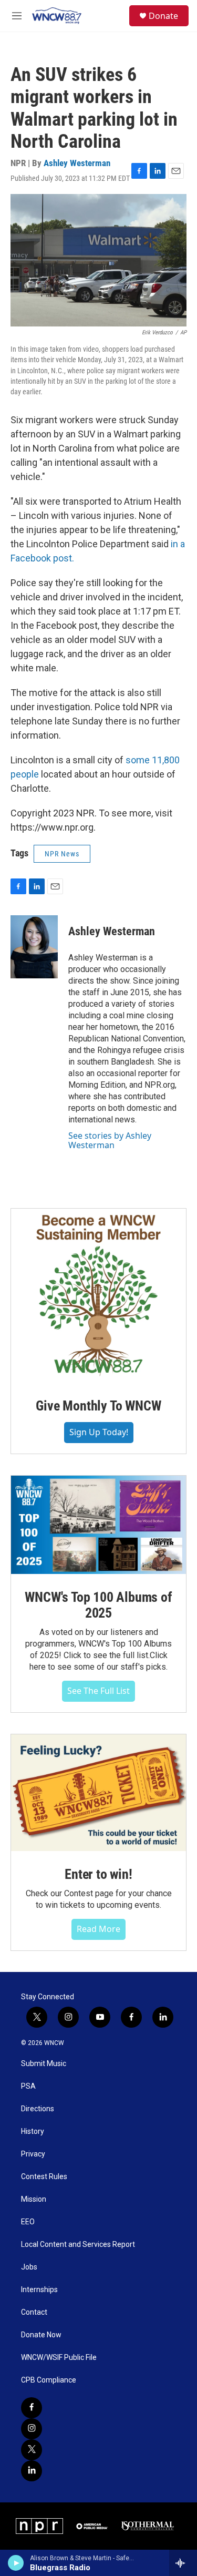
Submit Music (44, 2064)
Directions (38, 2109)
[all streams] (183, 2563)
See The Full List (98, 1691)
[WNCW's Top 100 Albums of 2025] (98, 1525)
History (33, 2132)
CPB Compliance (49, 2380)
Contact (34, 2312)
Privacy (33, 2154)
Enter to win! (98, 1874)
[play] (16, 2563)
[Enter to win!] (98, 1793)
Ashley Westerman (77, 163)
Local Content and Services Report (78, 2245)
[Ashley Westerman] (34, 947)
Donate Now (41, 2335)
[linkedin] (32, 2471)
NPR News (62, 854)
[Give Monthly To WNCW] (98, 1296)
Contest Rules (44, 2177)
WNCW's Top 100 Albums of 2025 (98, 1605)
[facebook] (32, 2408)
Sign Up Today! (99, 1432)
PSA (28, 2086)
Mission (34, 2199)
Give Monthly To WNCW (98, 1406)
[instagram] (32, 2429)
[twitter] (32, 2450)
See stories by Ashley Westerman (110, 1140)
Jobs (29, 2267)
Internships (39, 2290)
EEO (28, 2222)
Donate (163, 16)
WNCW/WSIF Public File (59, 2358)
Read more (98, 1929)
